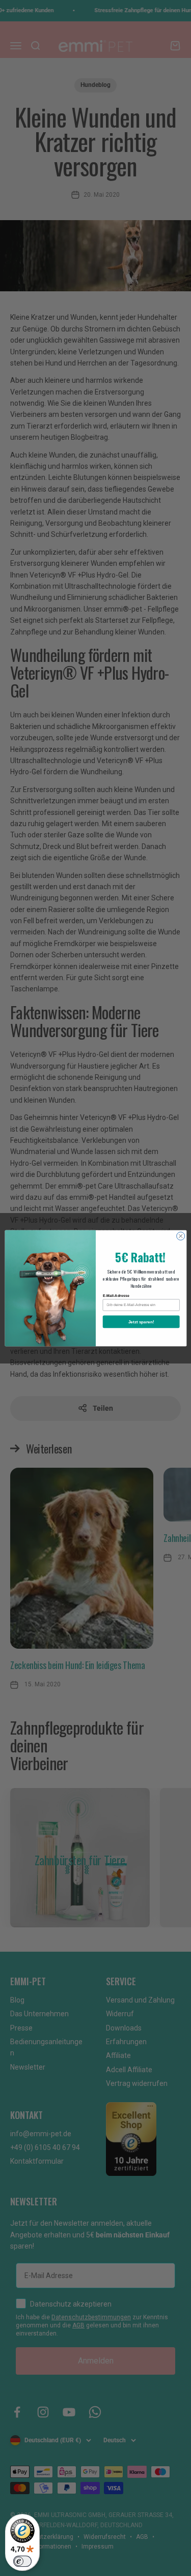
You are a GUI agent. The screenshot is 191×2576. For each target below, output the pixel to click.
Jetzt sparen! (141, 1322)
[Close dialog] (180, 1236)
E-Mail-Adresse (116, 1295)
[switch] (22, 2561)
